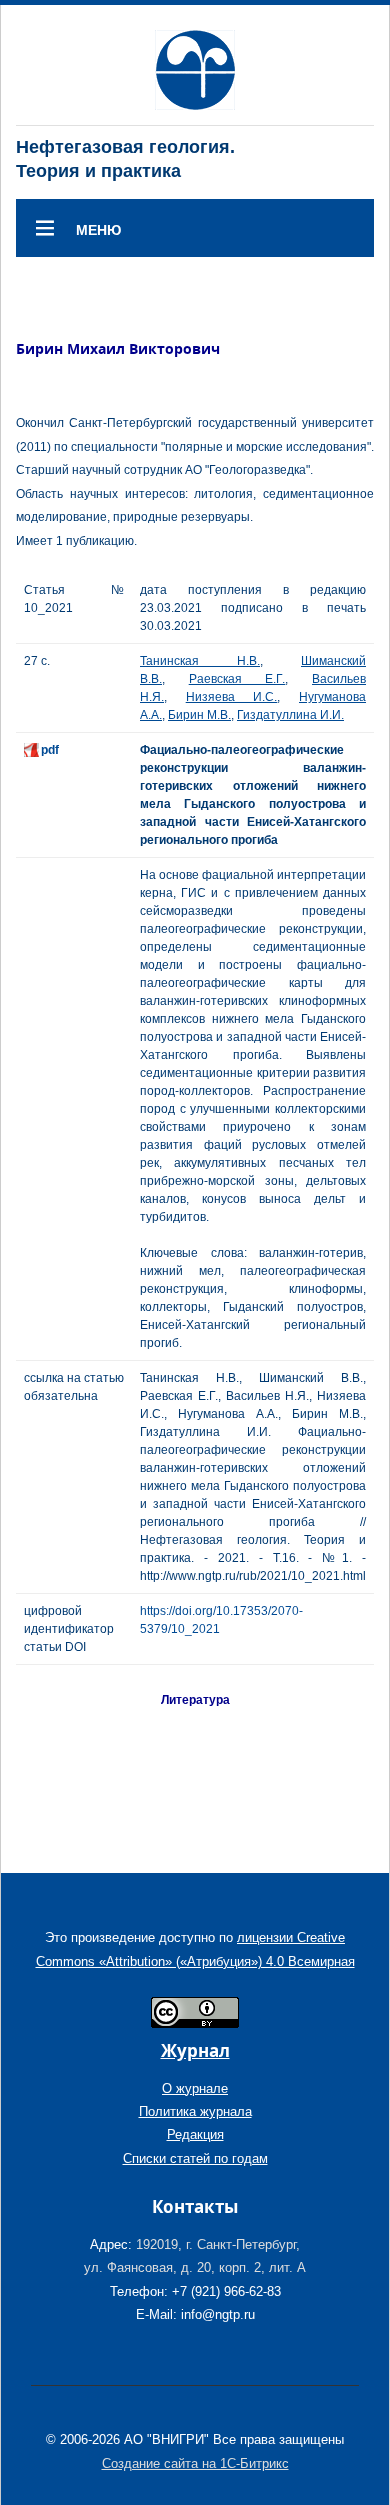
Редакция (195, 2134)
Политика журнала (195, 2111)
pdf (50, 750)
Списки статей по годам (195, 2158)
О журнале (195, 2088)
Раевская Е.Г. (237, 679)
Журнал (195, 2050)
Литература (195, 1700)
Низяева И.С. (232, 697)
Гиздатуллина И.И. (290, 715)
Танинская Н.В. (200, 661)
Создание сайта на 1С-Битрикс (195, 2463)
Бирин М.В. (199, 715)
